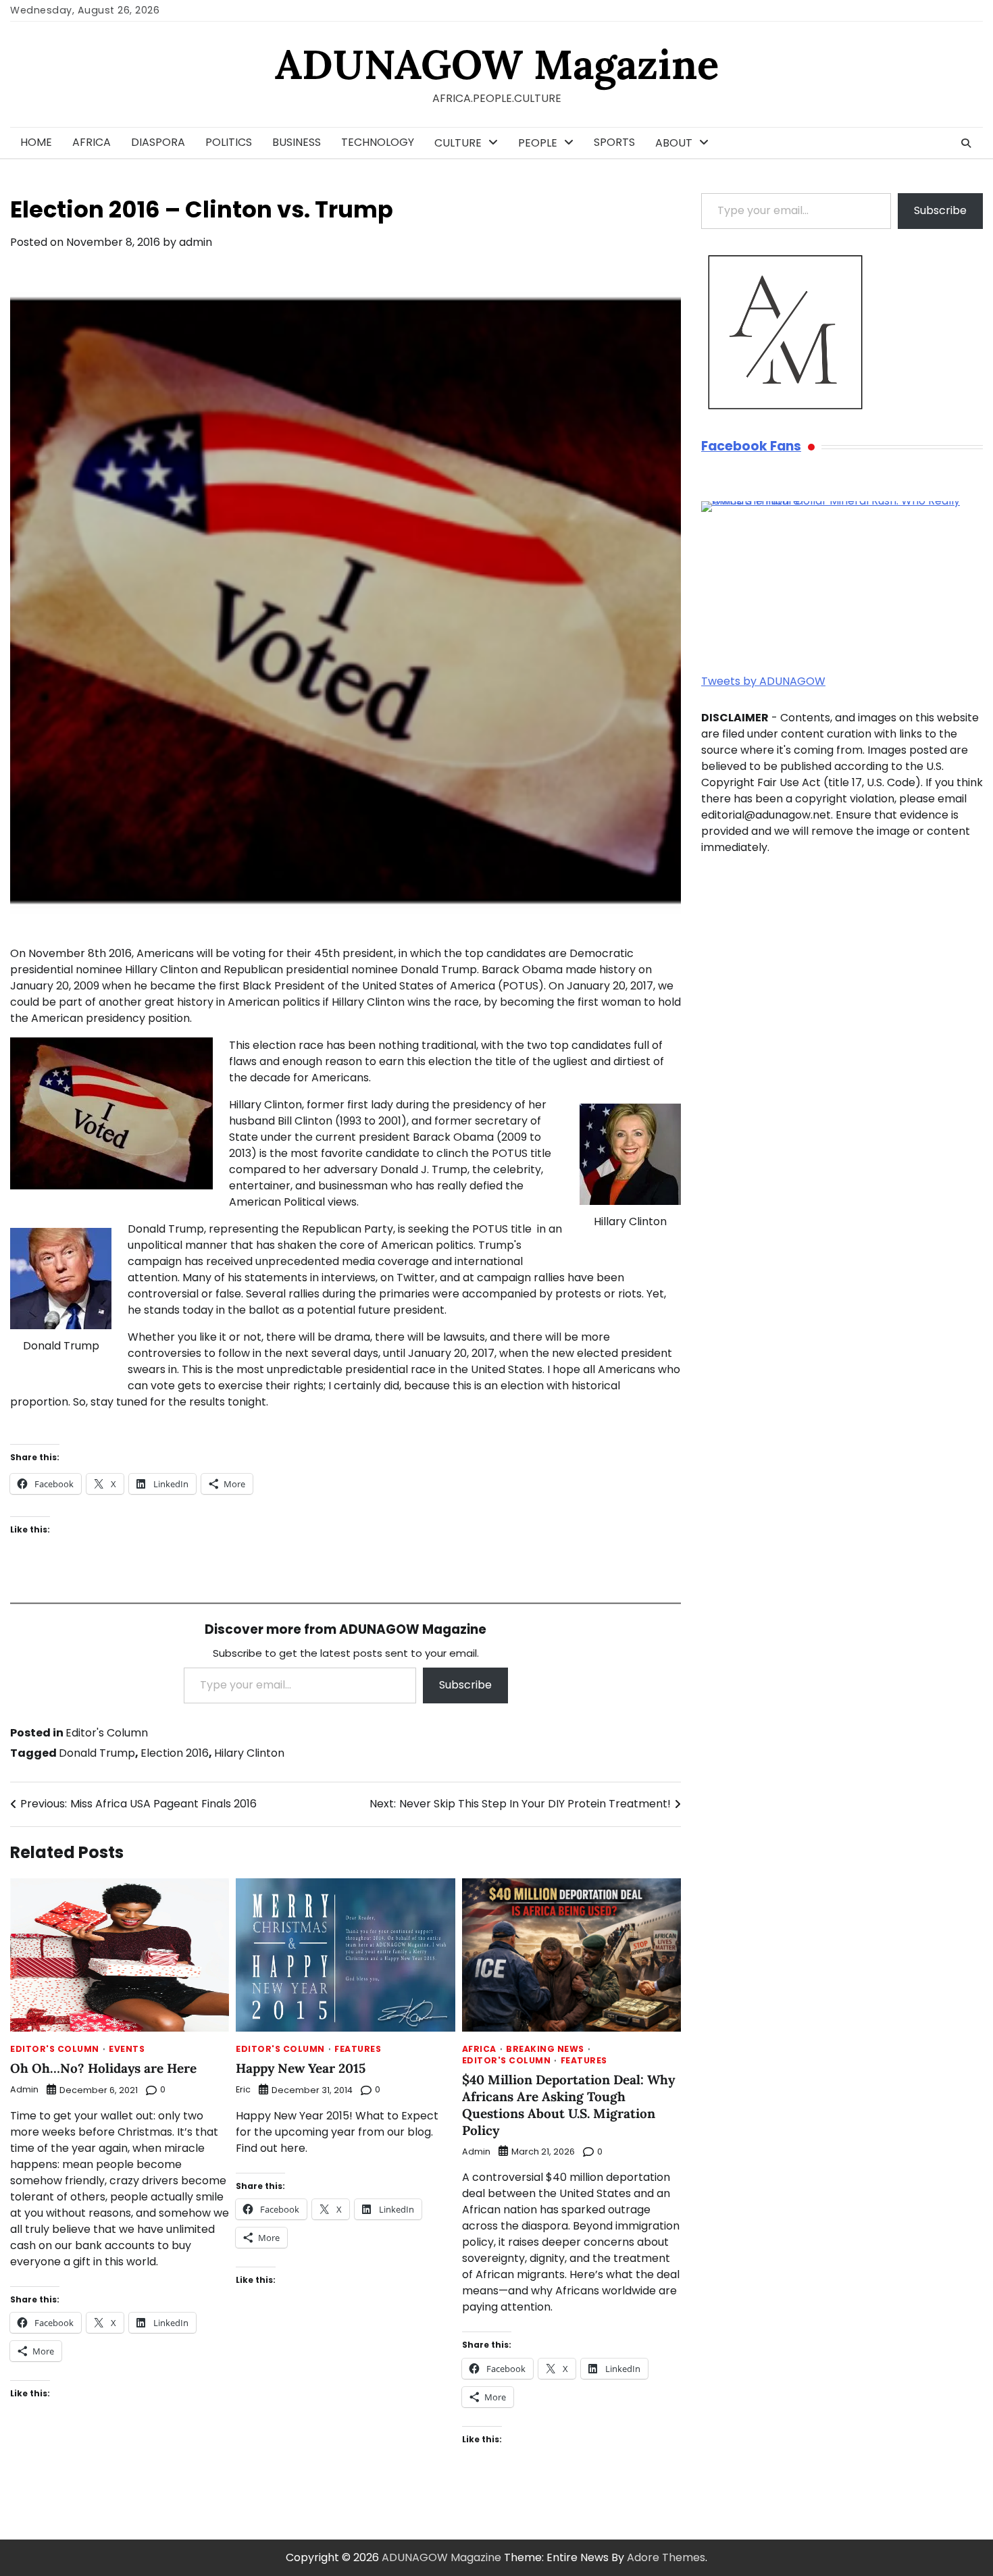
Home (36, 142)
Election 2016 (175, 1753)
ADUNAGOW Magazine (497, 64)
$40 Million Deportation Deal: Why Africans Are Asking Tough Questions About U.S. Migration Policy (568, 2105)
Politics (229, 142)
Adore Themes (666, 2557)
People (538, 143)
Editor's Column (107, 1733)
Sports (614, 142)
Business (297, 142)
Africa (92, 142)
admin (196, 242)
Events (127, 2049)
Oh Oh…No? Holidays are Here (103, 2068)
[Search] (966, 143)
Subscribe (465, 1685)
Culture (458, 143)
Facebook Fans (751, 447)
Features (358, 2049)
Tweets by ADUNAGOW (763, 681)
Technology (378, 142)
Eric (243, 2089)
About (674, 143)
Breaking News (545, 2049)
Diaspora (158, 142)
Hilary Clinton (249, 1753)
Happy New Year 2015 (301, 2068)
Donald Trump (97, 1753)
